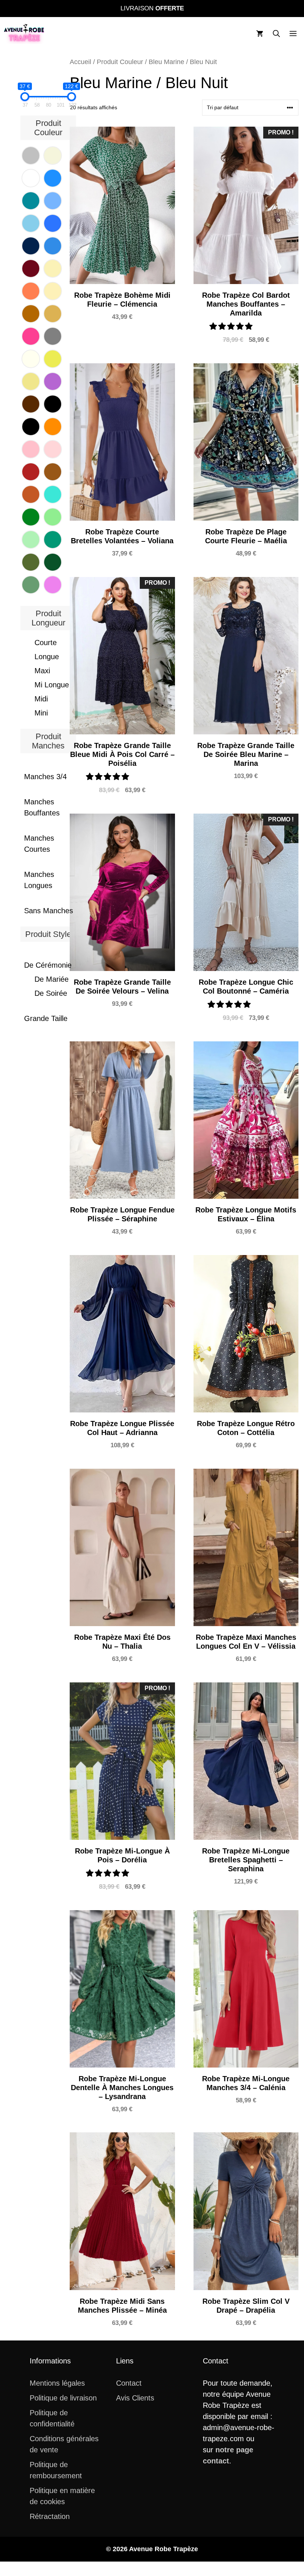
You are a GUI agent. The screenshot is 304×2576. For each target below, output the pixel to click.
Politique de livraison (63, 2398)
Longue (47, 657)
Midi (41, 699)
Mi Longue (52, 685)
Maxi (42, 671)
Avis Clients (135, 2398)
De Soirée (51, 993)
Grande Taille (46, 1018)
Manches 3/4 (45, 777)
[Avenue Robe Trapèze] (24, 34)
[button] (276, 34)
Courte (46, 643)
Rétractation (50, 2516)
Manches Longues (39, 880)
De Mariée (52, 979)
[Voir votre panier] (260, 34)
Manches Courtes (39, 844)
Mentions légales (57, 2383)
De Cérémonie (48, 965)
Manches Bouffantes (42, 807)
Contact (129, 2383)
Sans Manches (49, 911)
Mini (41, 713)
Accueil (80, 62)
